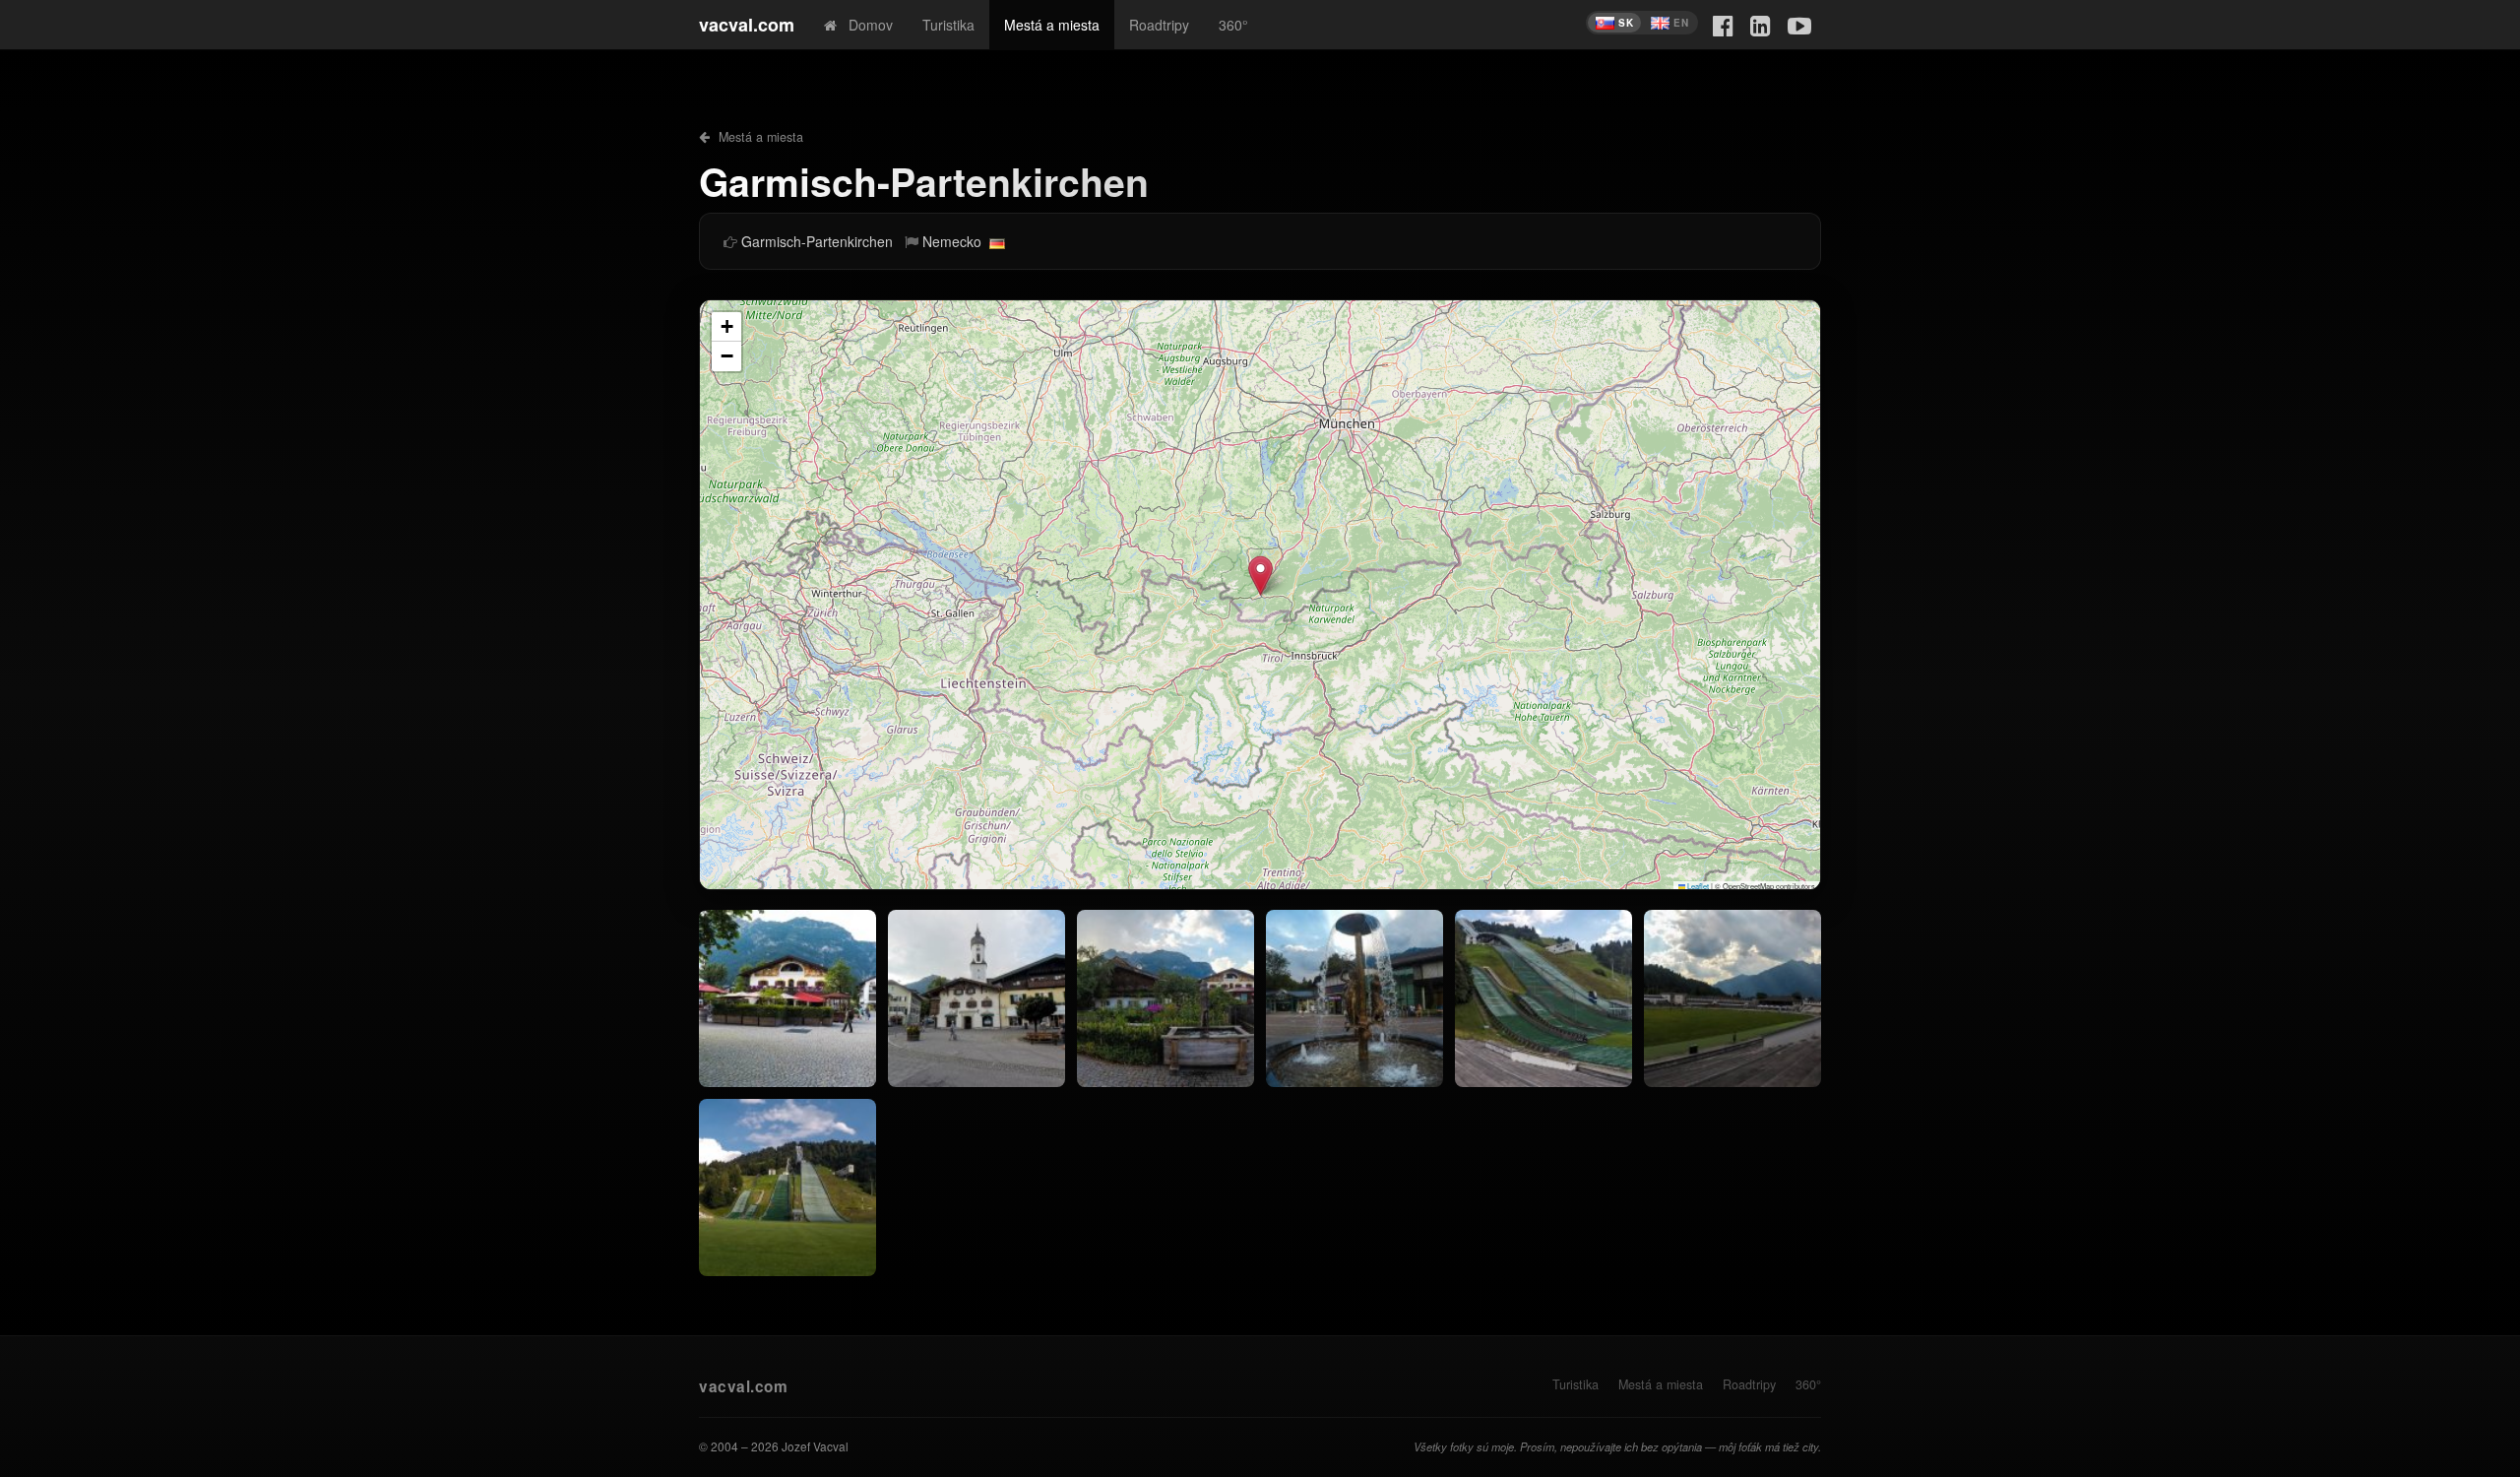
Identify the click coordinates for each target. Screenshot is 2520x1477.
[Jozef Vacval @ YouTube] (1799, 24)
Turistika (948, 25)
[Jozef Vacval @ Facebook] (1723, 24)
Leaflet (1697, 886)
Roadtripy (1159, 25)
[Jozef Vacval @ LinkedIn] (1761, 24)
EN (1681, 23)
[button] (1260, 576)
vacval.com (747, 25)
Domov (865, 25)
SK (1626, 23)
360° (1233, 25)
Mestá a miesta (1052, 25)
